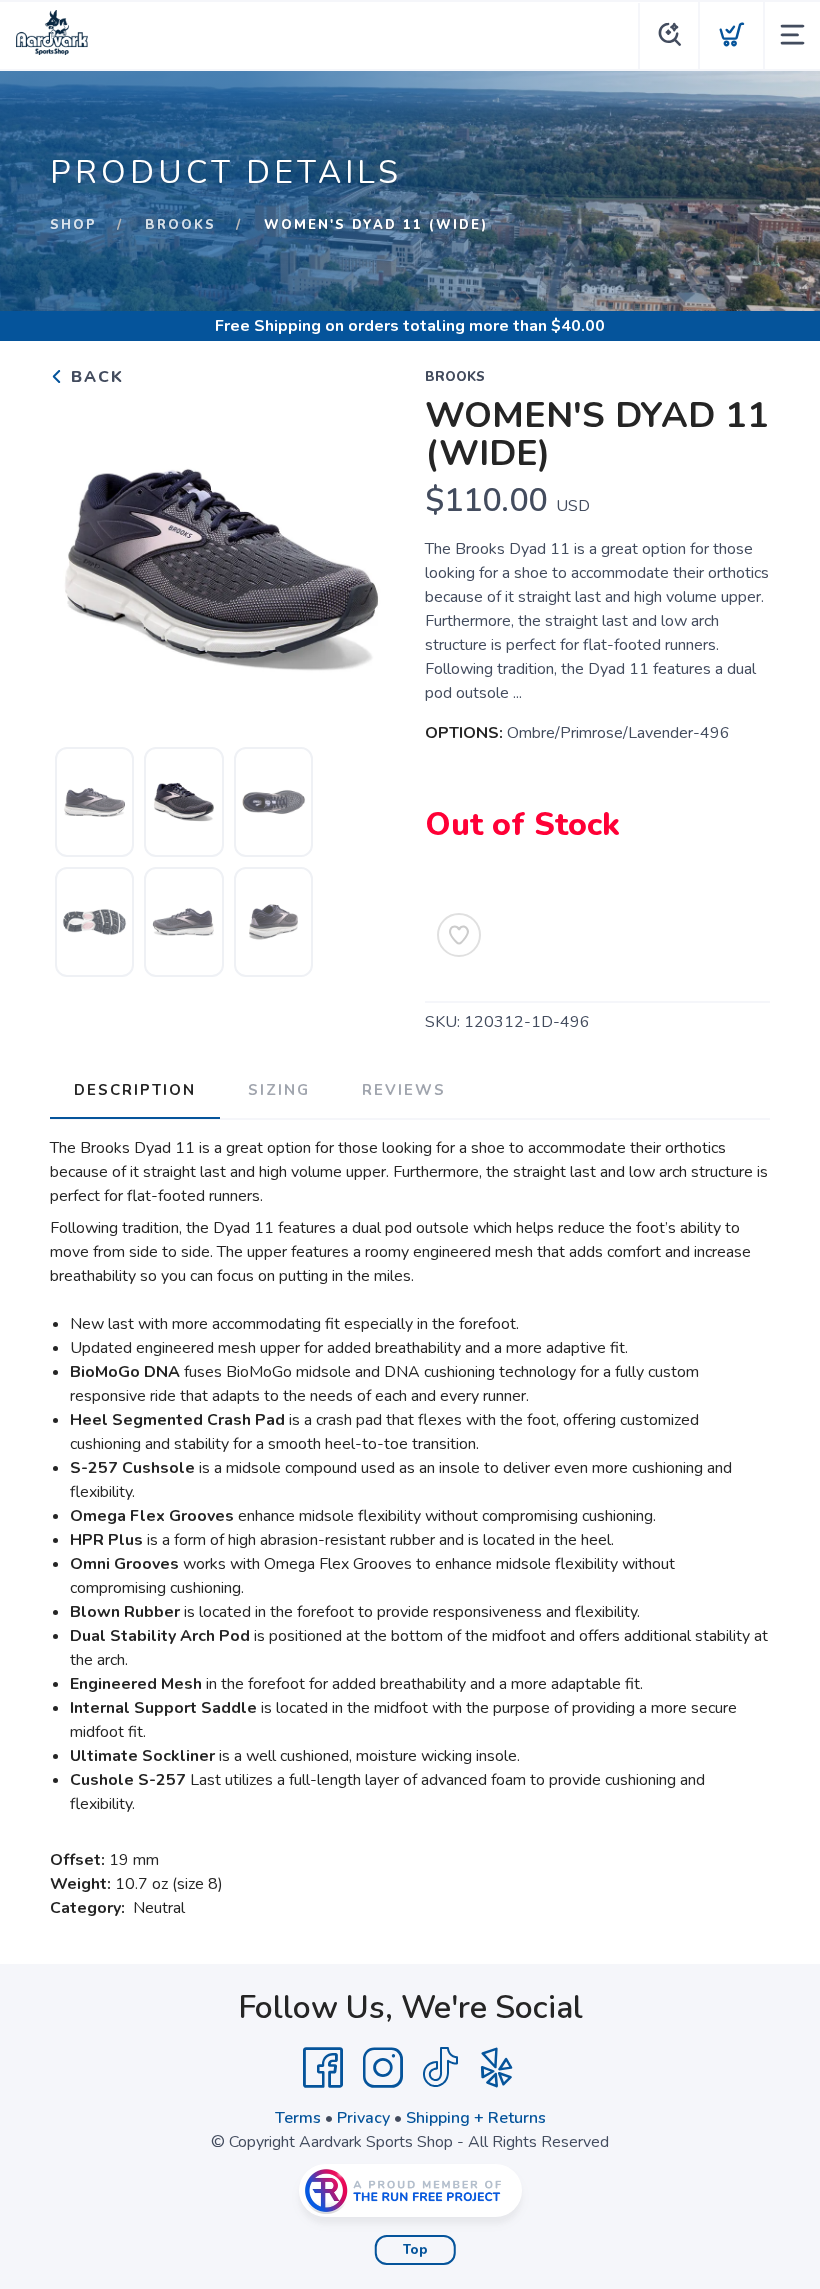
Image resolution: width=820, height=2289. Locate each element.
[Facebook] (323, 2068)
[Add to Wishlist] (459, 935)
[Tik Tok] (440, 2068)
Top (415, 2250)
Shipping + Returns (476, 2118)
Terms (298, 2118)
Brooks (180, 225)
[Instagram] (383, 2068)
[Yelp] (497, 2068)
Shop (73, 225)
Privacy (363, 2118)
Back (94, 377)
